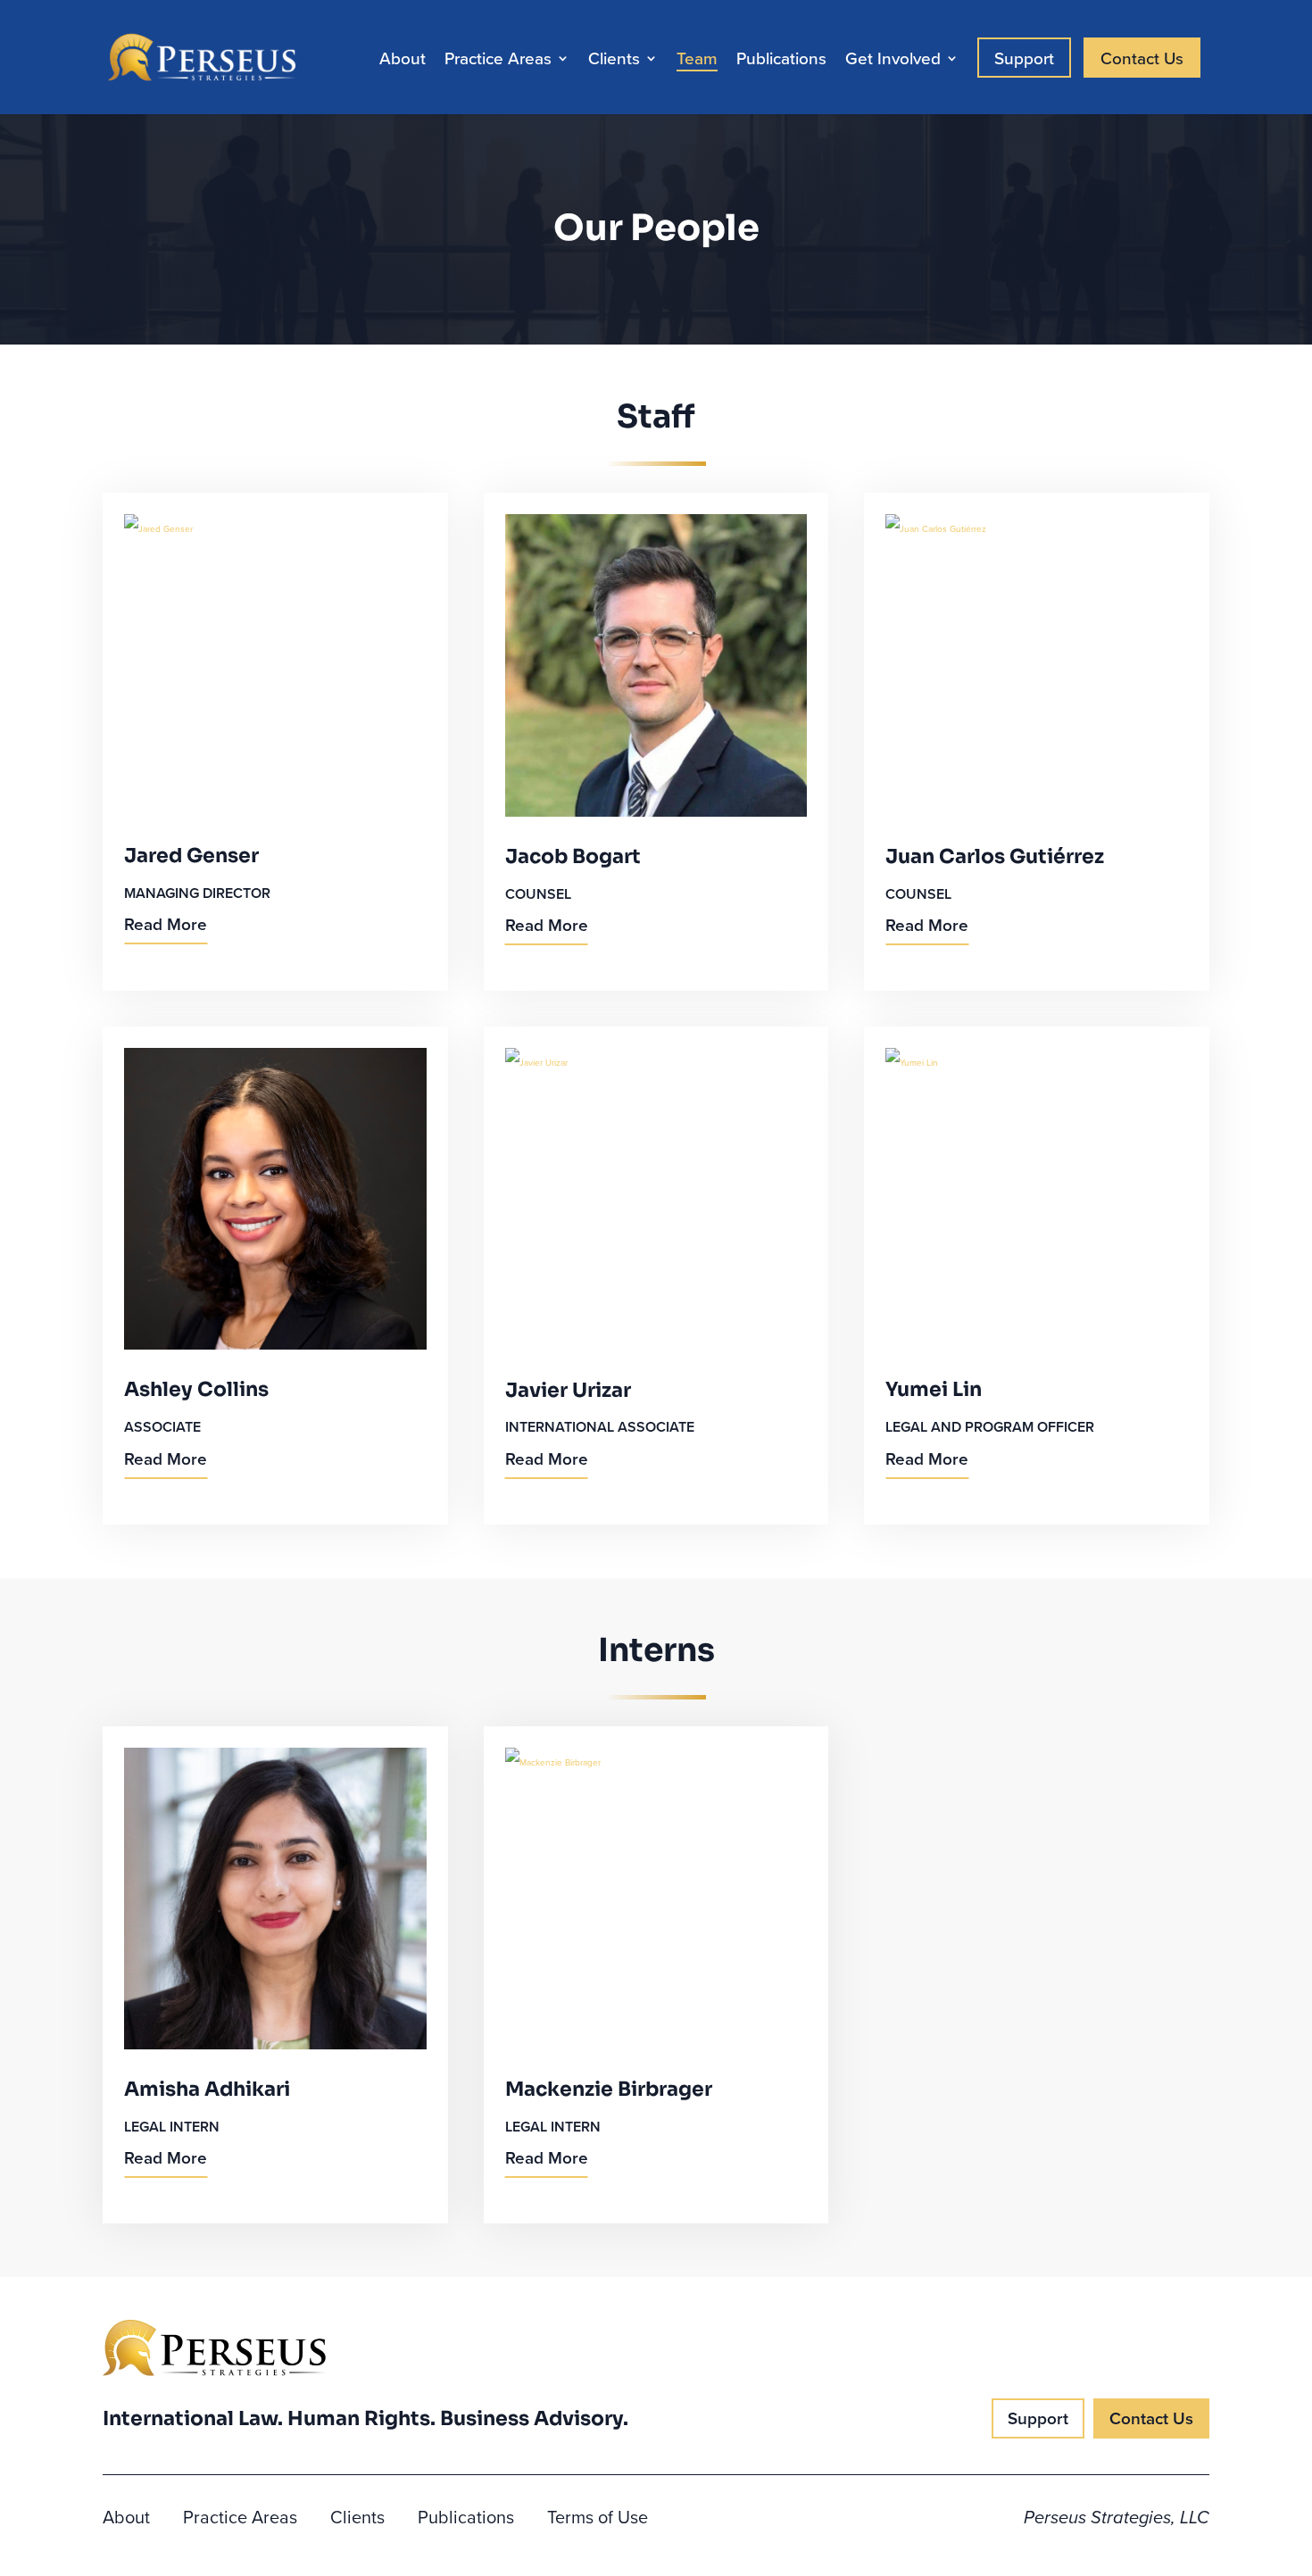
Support (1024, 58)
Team (697, 61)
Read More (166, 924)
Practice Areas (498, 61)
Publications (781, 61)
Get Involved (893, 61)
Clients (614, 61)
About (403, 61)
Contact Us (1142, 58)
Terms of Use (598, 2520)
